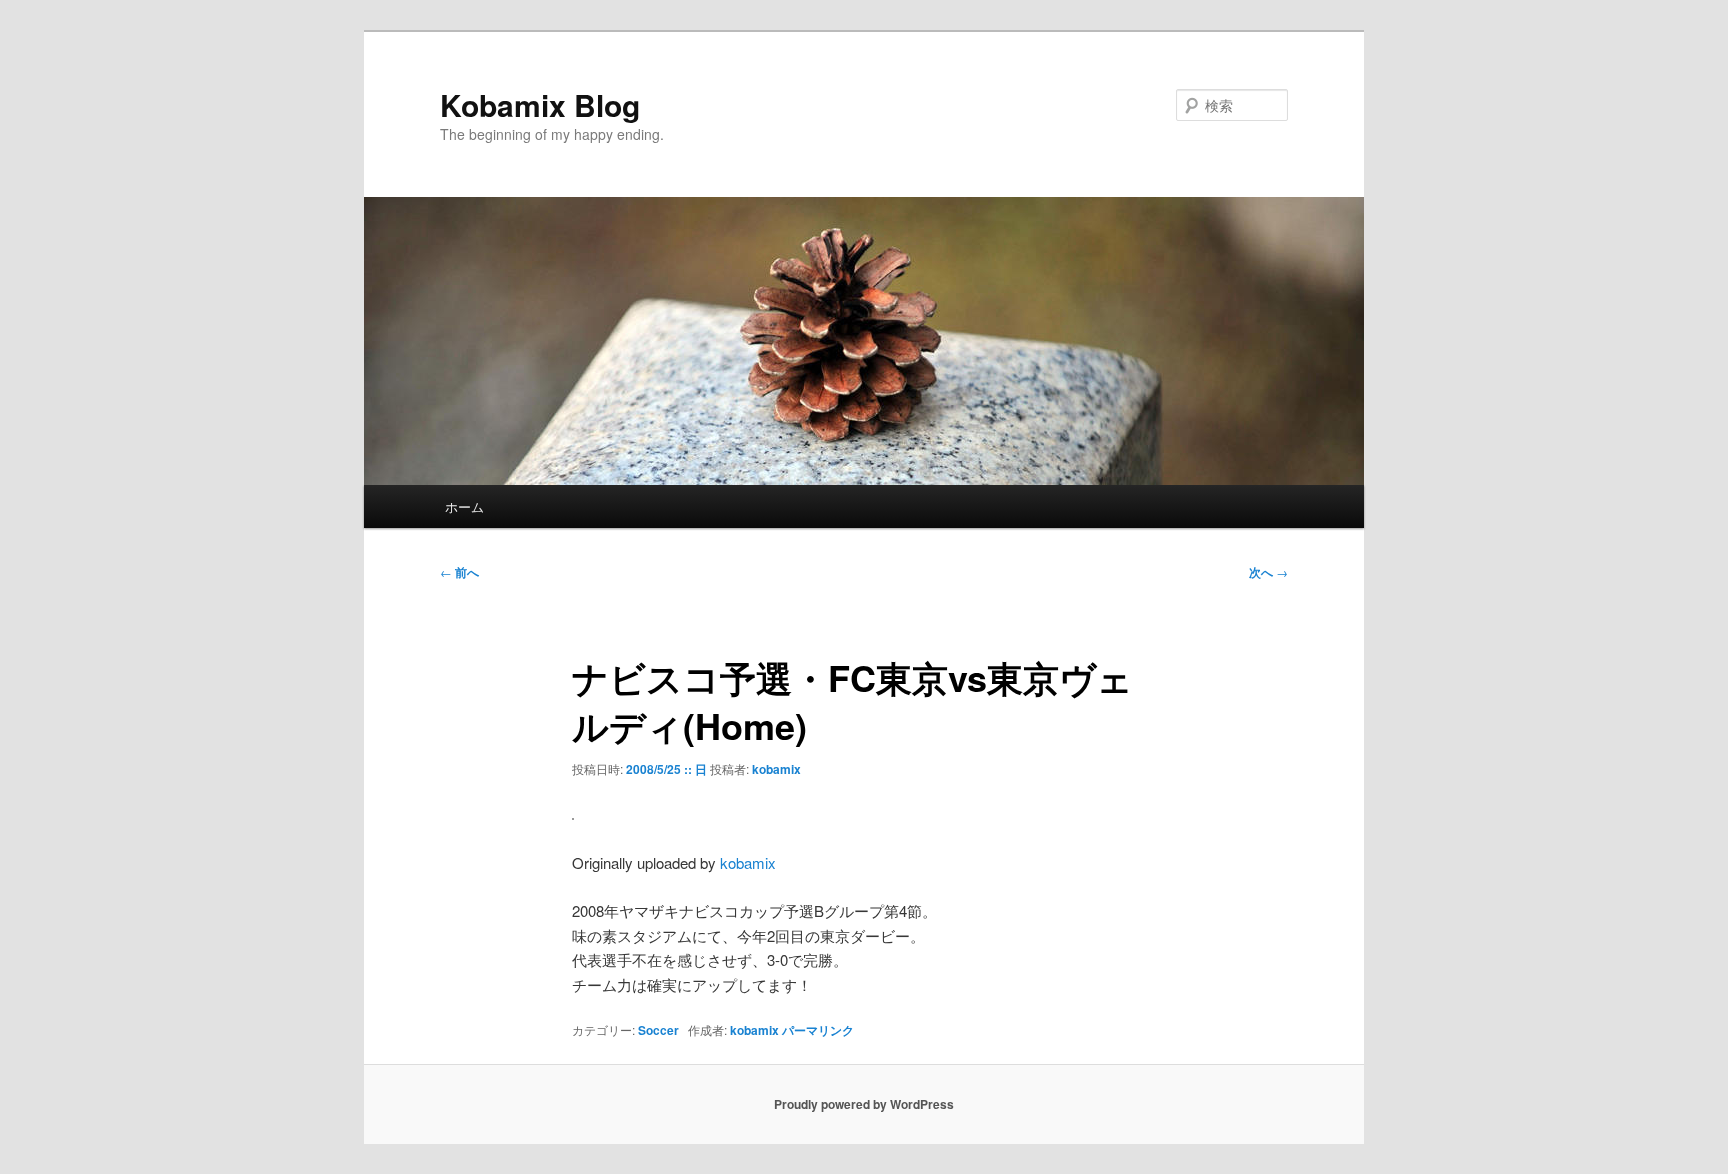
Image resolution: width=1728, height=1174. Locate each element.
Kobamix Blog (540, 104)
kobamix (776, 769)
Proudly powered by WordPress (864, 1104)
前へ (459, 572)
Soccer (658, 1030)
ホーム (464, 506)
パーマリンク (818, 1030)
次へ (1268, 572)
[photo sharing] (573, 813)
